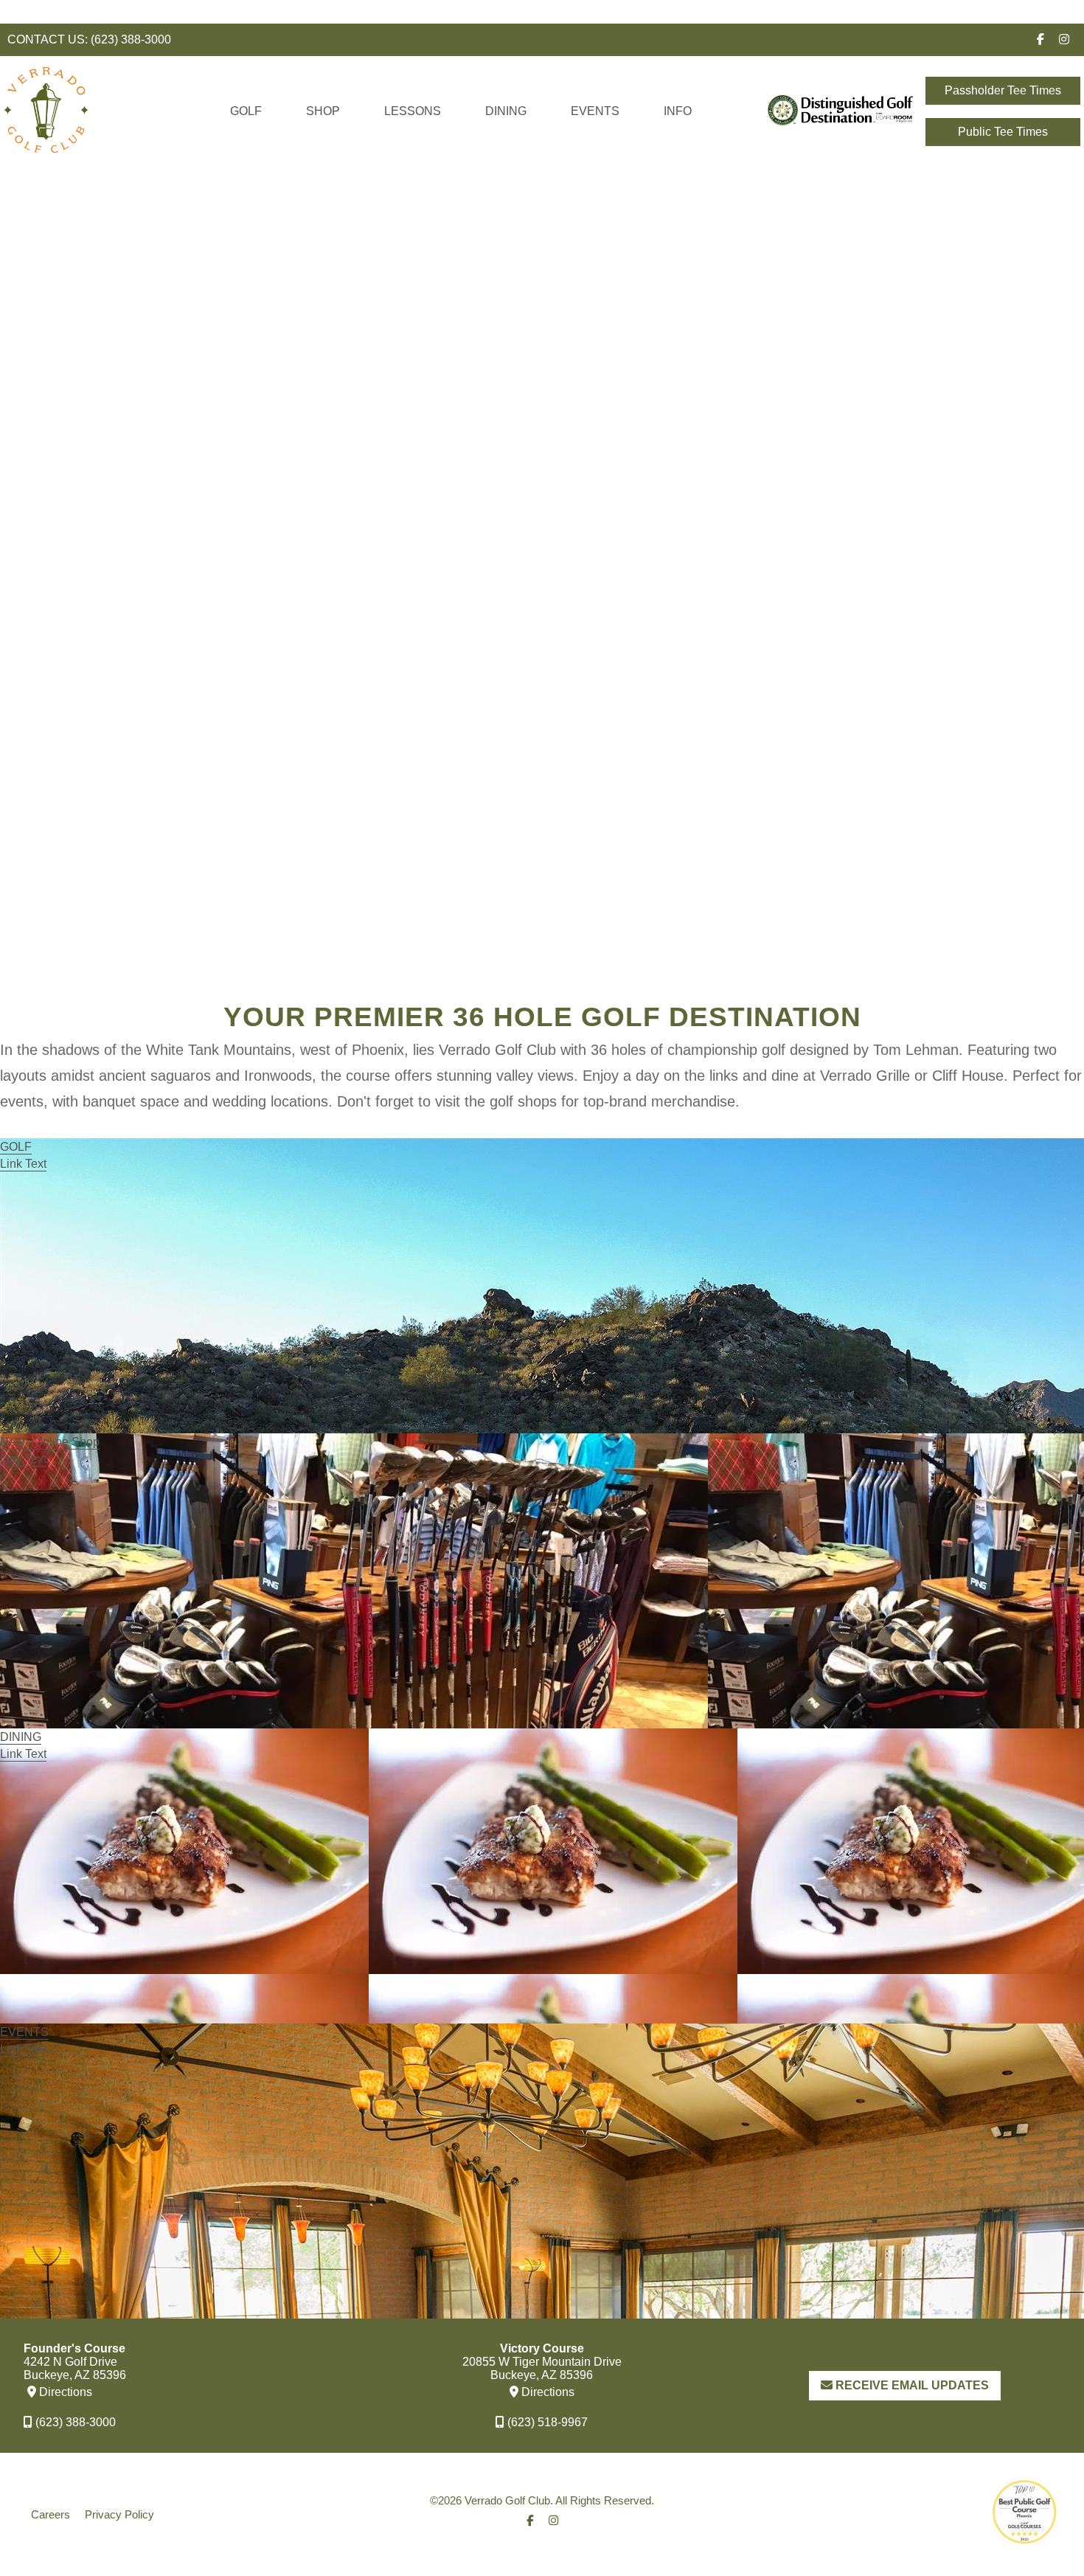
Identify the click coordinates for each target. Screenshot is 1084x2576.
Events (595, 111)
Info (678, 111)
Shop (323, 111)
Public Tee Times (1003, 132)
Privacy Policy (119, 2514)
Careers (51, 2514)
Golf (246, 111)
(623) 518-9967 (546, 2422)
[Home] (46, 160)
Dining (506, 111)
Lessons (413, 111)
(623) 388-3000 (131, 39)
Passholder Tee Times (1003, 90)
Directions (64, 2392)
